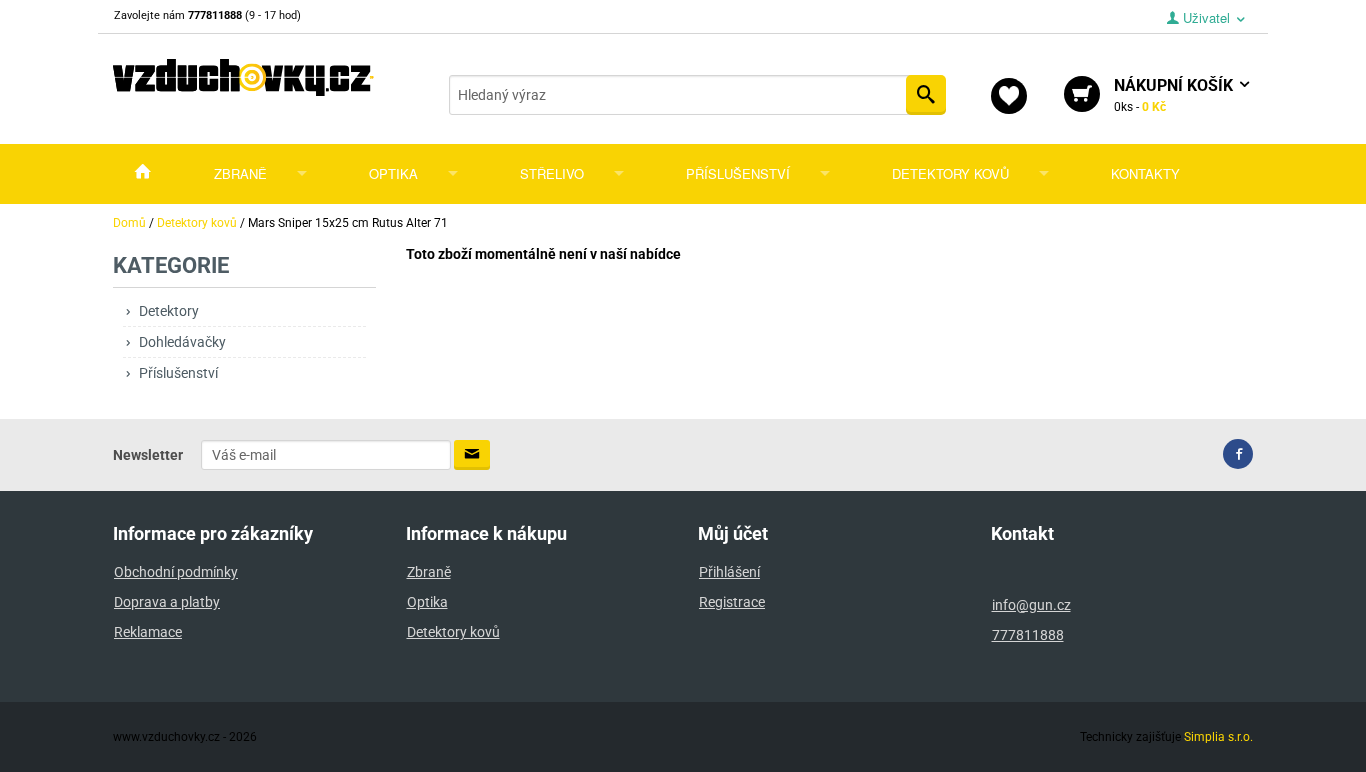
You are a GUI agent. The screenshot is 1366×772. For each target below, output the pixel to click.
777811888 (1028, 635)
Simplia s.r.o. (1218, 737)
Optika (393, 173)
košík (1175, 95)
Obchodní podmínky (176, 572)
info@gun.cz (1031, 605)
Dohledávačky (182, 342)
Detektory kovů (950, 173)
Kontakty (1145, 173)
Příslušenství (738, 173)
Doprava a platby (167, 602)
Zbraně (240, 173)
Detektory (169, 311)
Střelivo (552, 173)
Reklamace (148, 632)
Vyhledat (926, 95)
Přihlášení (729, 572)
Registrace (732, 602)
